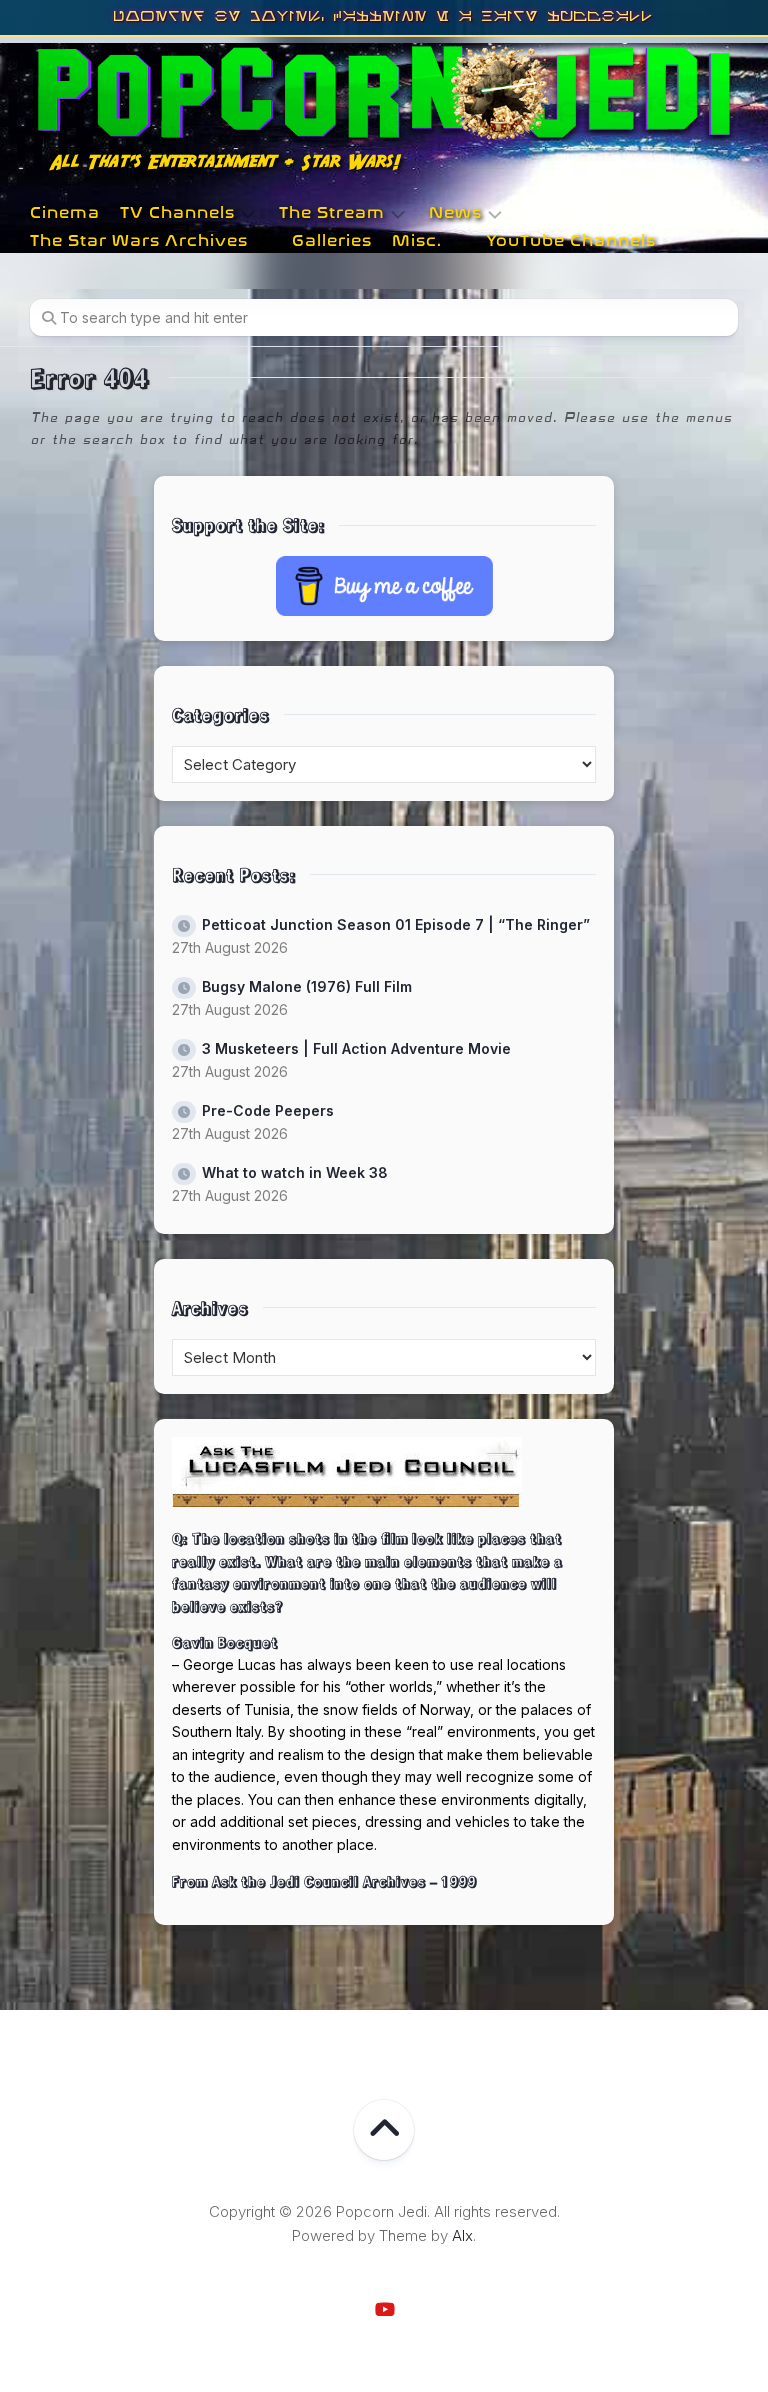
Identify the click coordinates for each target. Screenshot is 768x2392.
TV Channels (177, 212)
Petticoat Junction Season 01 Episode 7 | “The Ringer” (396, 924)
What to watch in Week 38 (295, 1172)
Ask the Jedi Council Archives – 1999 (344, 1881)
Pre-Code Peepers (268, 1110)
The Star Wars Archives (139, 240)
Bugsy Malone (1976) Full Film (307, 986)
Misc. (417, 240)
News (455, 212)
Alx (462, 2235)
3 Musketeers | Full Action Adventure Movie (356, 1048)
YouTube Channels (571, 240)
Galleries (332, 240)
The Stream (332, 212)
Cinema (65, 212)
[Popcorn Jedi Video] (384, 2309)
